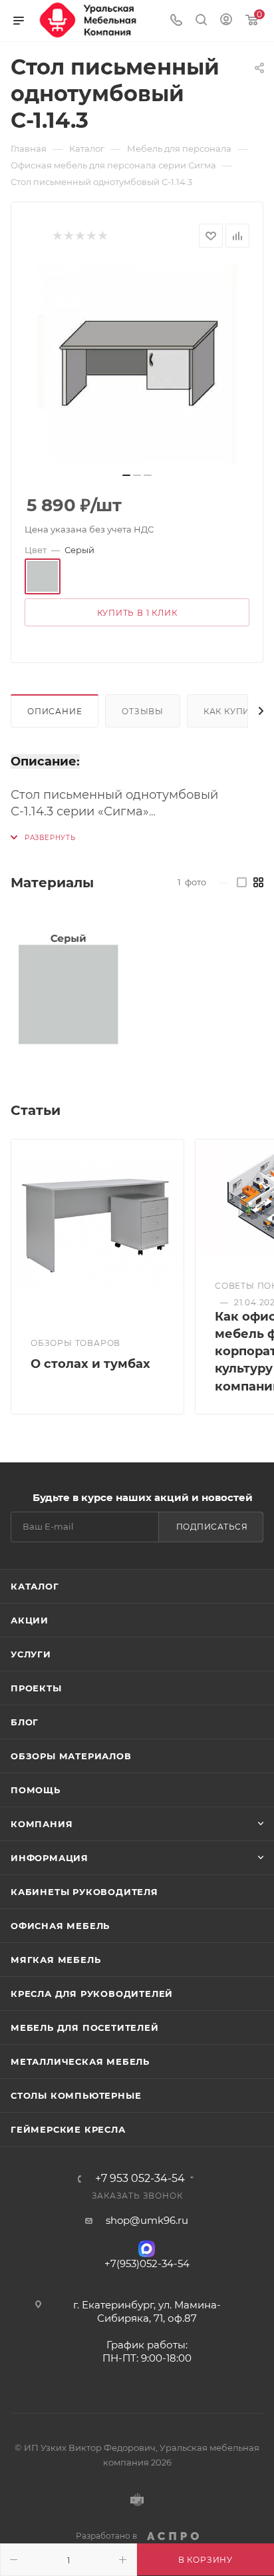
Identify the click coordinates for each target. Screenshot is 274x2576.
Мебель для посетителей (85, 2028)
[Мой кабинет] (226, 21)
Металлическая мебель (80, 2061)
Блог (25, 1722)
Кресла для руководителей (92, 1994)
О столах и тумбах (90, 1364)
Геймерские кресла (68, 2129)
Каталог (35, 1586)
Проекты (36, 1688)
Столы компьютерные (76, 2095)
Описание (55, 711)
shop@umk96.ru (147, 2220)
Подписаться (212, 1527)
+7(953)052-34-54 (147, 2263)
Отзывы (143, 711)
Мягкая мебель (56, 1960)
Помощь (36, 1790)
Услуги (31, 1654)
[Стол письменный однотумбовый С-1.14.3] (137, 364)
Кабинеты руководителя (84, 1892)
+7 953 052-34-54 (140, 2179)
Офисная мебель (60, 1926)
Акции (30, 1620)
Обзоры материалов (71, 1756)
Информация (50, 1858)
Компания (42, 1824)
